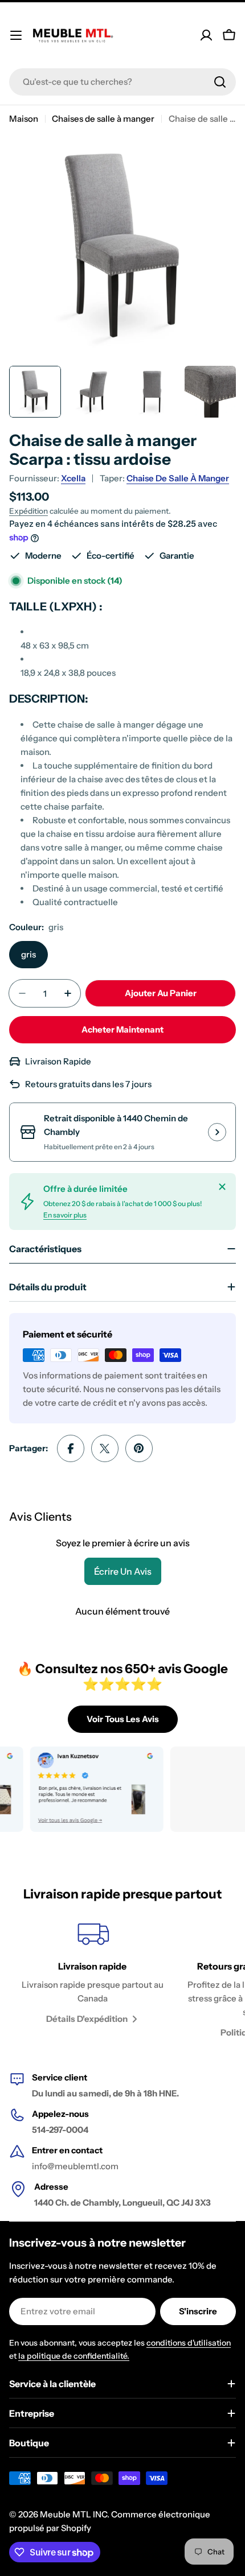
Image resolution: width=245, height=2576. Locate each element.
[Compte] (206, 35)
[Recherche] (220, 82)
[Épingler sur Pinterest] (139, 1448)
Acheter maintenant (122, 1029)
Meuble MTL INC (73, 2514)
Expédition (28, 511)
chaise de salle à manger (178, 478)
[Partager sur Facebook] (71, 1448)
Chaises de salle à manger (103, 119)
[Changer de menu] (16, 35)
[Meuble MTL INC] (81, 1789)
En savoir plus (65, 1215)
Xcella (73, 478)
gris (28, 954)
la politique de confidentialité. (74, 2356)
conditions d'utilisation (189, 2343)
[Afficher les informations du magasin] (217, 1132)
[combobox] (122, 82)
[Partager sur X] (105, 1448)
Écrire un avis (123, 1571)
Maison (24, 119)
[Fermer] (222, 1187)
